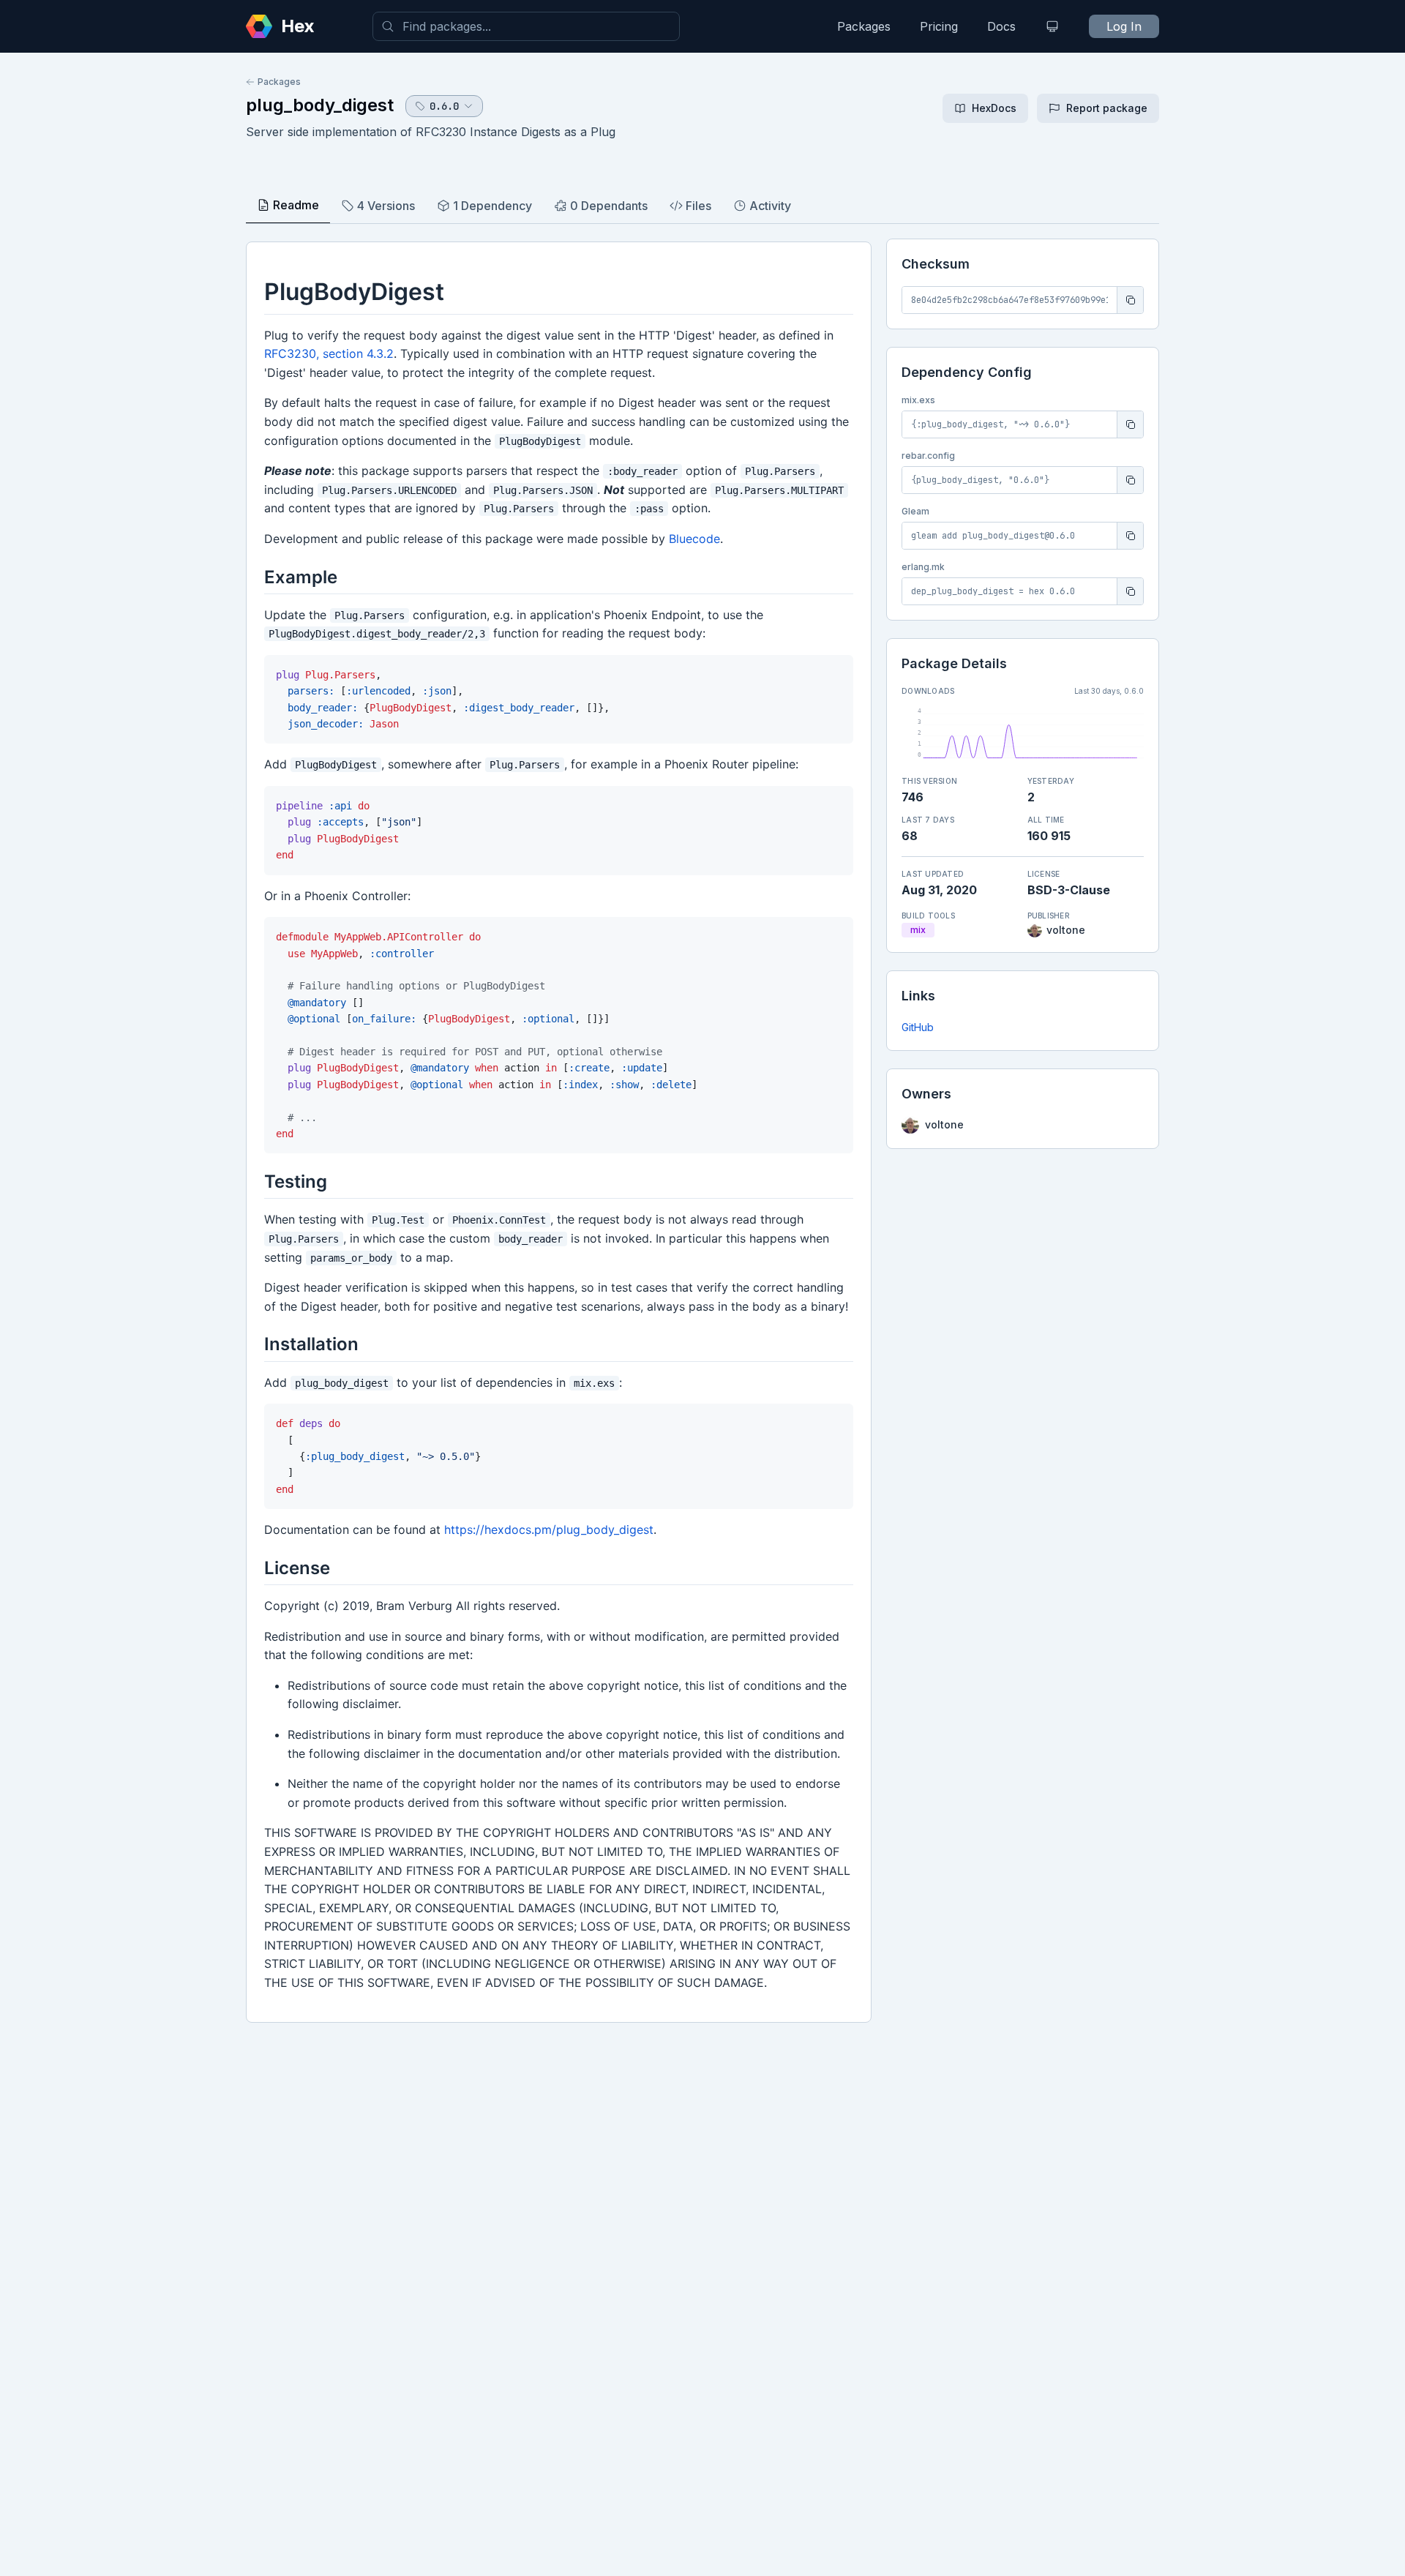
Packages (864, 26)
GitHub (918, 1027)
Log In (1124, 26)
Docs (1001, 26)
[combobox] (526, 26)
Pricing (939, 26)
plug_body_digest (320, 105)
